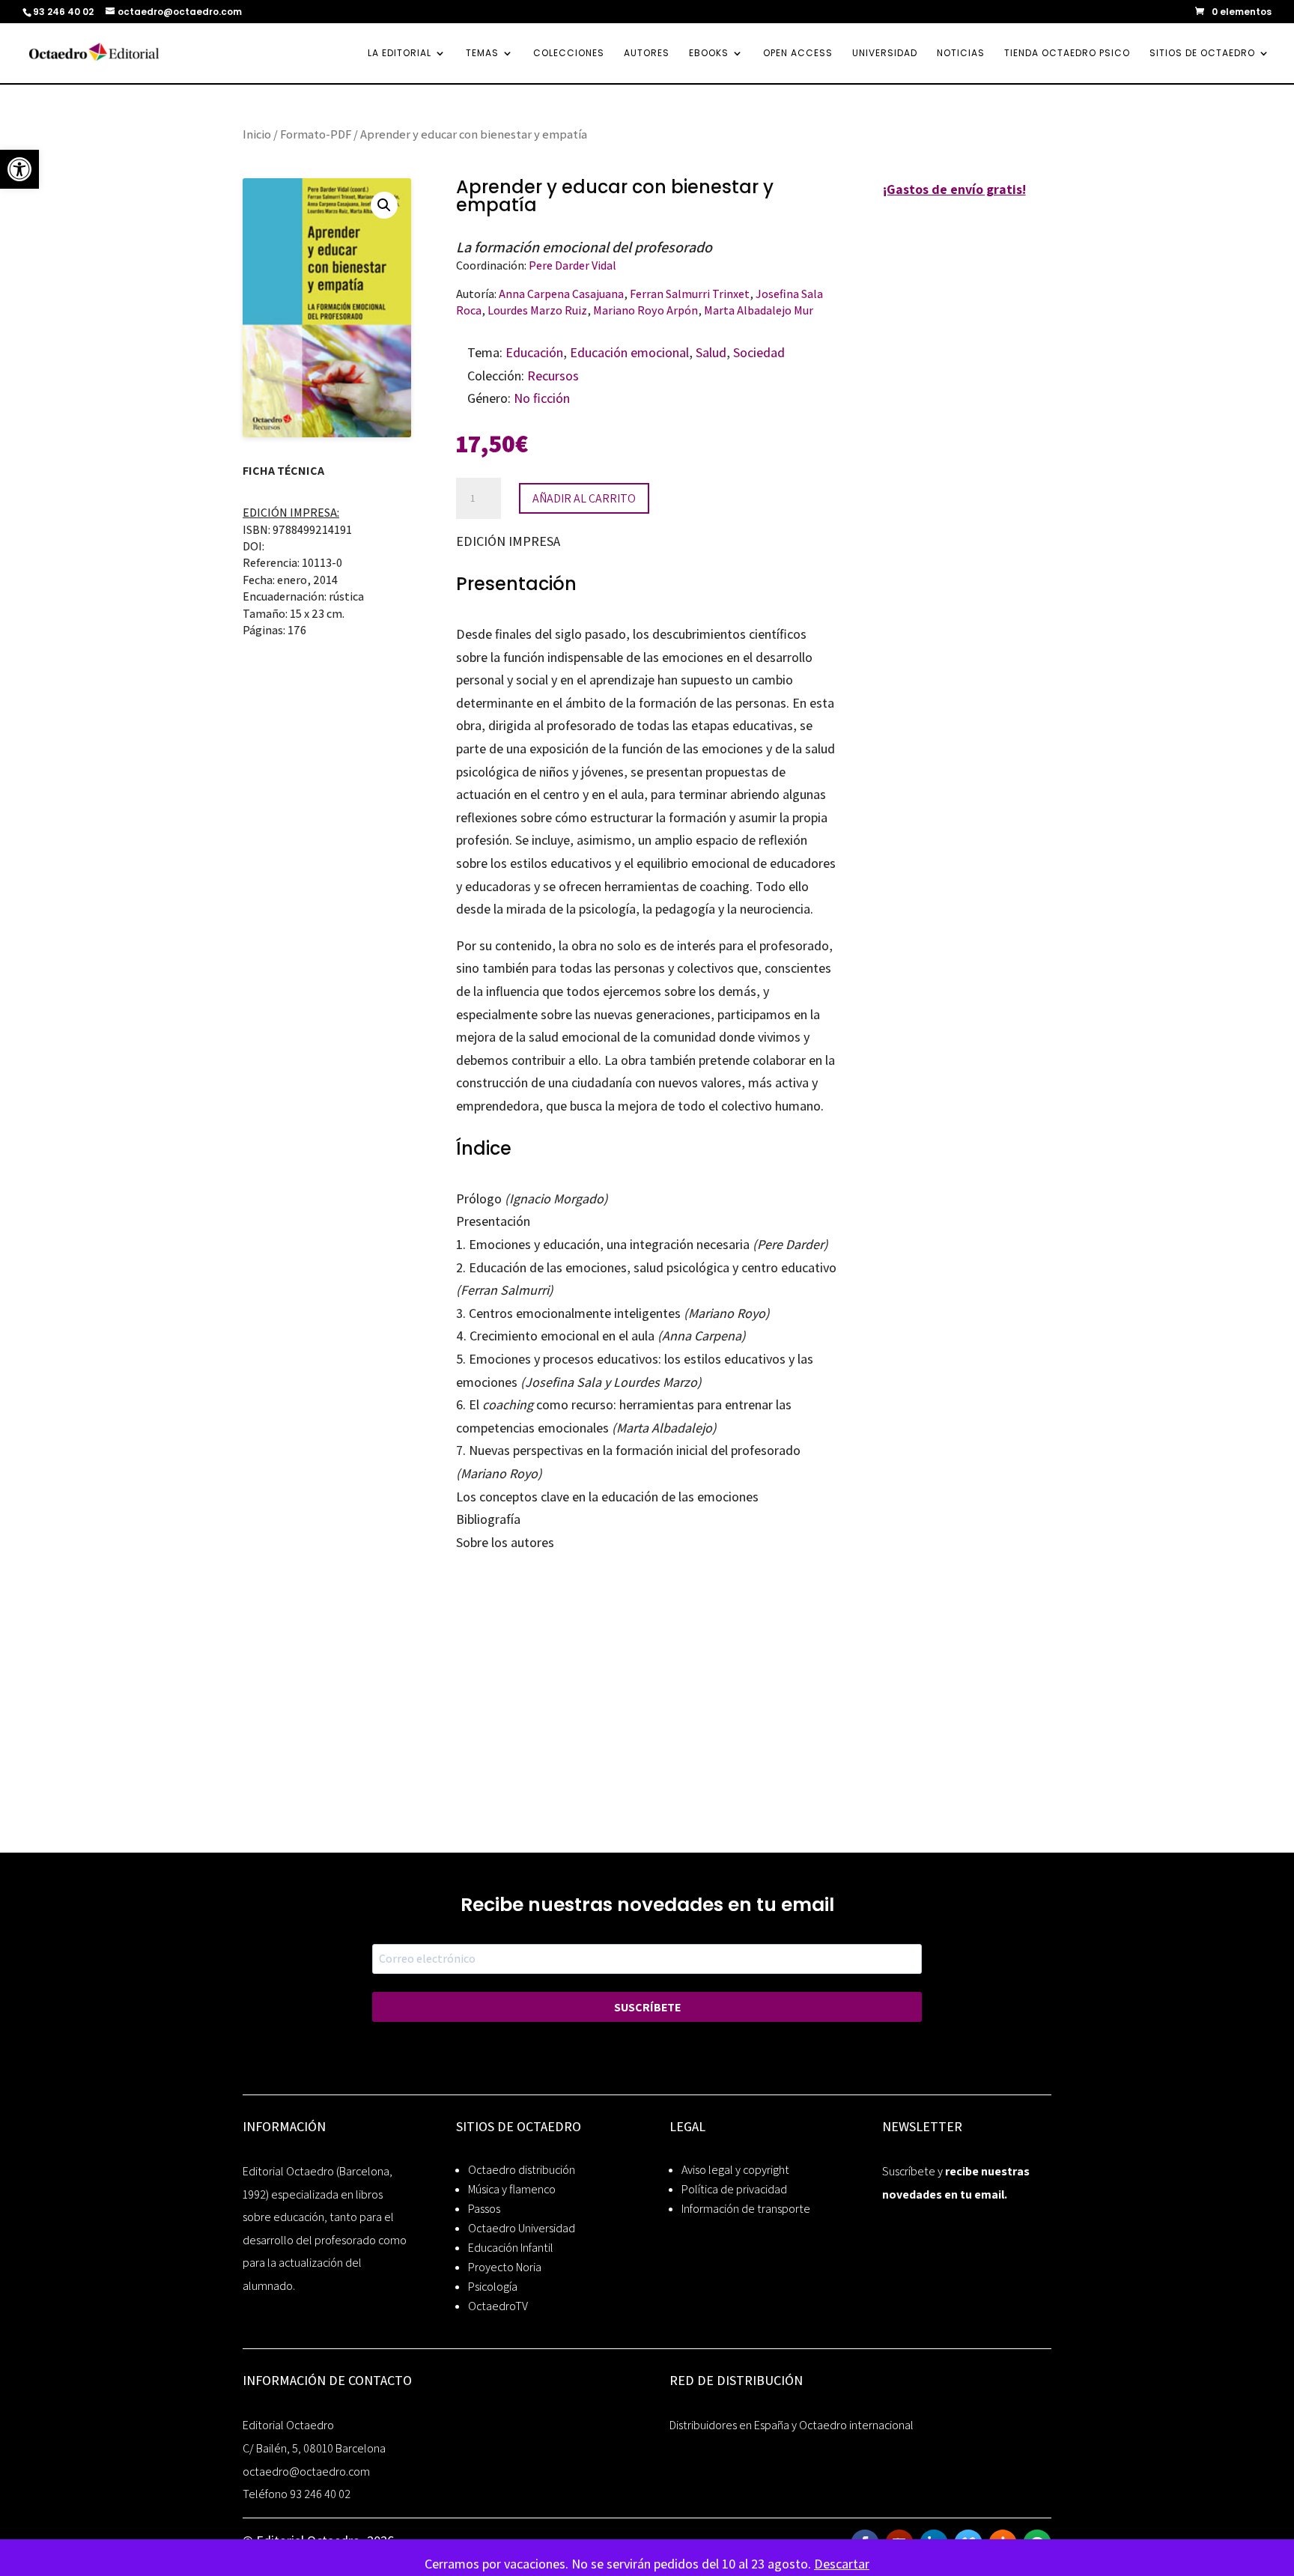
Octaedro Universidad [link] (522, 2228)
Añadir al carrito (584, 498)
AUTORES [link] (647, 54)
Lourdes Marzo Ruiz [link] (537, 310)
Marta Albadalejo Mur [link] (759, 310)
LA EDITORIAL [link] (400, 54)
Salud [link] (711, 352)
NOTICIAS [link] (961, 54)
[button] (384, 205)
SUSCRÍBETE (647, 2007)
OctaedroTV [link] (498, 2306)
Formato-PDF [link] (316, 134)
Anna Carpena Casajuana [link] (561, 294)
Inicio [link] (257, 134)
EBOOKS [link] (709, 54)
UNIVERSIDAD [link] (885, 54)
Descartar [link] (842, 2564)
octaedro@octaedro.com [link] (306, 2472)
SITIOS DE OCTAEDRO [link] (1202, 54)
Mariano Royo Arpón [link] (646, 310)
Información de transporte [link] (746, 2209)
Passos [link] (484, 2209)
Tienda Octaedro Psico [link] (1067, 54)
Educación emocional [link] (629, 352)
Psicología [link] (493, 2287)
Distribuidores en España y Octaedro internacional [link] (792, 2425)
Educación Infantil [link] (511, 2248)
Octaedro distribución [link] (522, 2170)
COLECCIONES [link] (569, 54)
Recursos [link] (553, 376)
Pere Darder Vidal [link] (572, 265)
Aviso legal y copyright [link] (735, 2170)
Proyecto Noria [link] (505, 2267)
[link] (19, 169)
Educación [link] (534, 352)
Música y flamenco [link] (512, 2189)
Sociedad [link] (759, 352)
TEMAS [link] (482, 54)
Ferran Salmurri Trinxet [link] (690, 294)
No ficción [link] (542, 398)
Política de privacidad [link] (734, 2189)
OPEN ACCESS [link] (798, 54)
